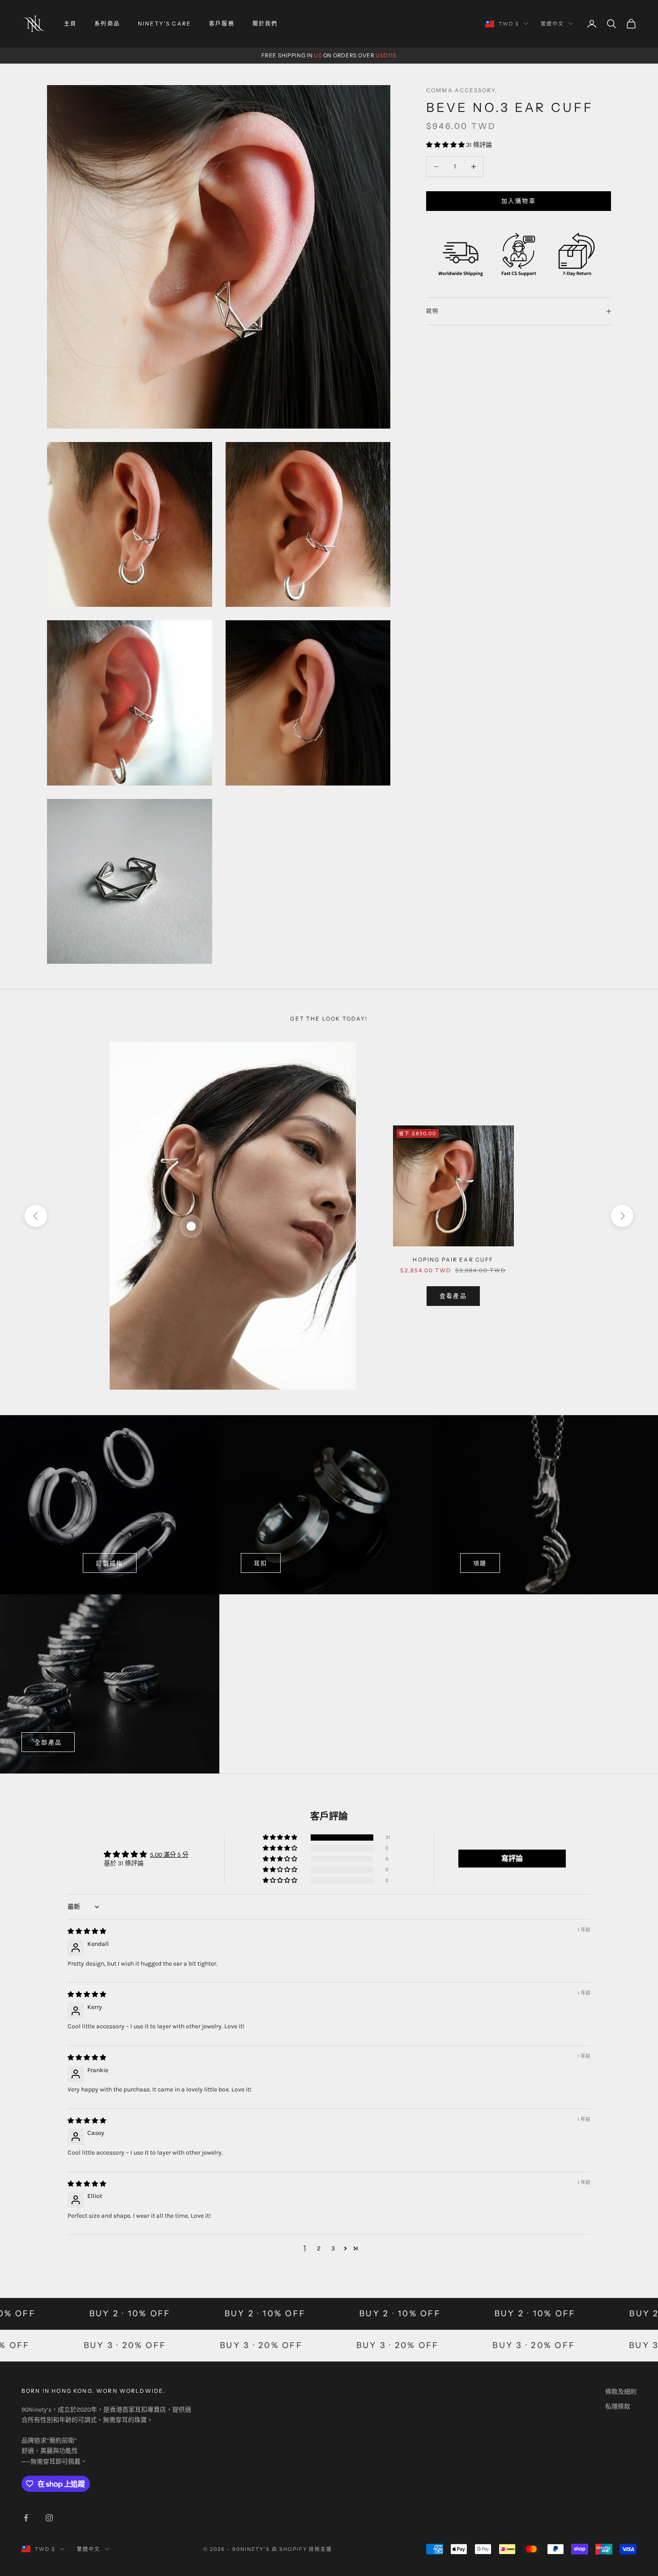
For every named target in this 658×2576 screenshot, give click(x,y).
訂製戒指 (109, 1563)
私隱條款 (618, 2406)
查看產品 (453, 1296)
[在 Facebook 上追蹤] (26, 2518)
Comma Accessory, (462, 90)
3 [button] (333, 2248)
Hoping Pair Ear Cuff (453, 1260)
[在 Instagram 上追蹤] (49, 2518)
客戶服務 (222, 24)
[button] (446, 145)
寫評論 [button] (512, 1858)
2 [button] (319, 2248)
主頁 (70, 24)
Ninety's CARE (164, 24)
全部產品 (48, 1742)
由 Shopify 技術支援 (302, 2549)
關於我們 (265, 24)
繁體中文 (552, 24)
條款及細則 (621, 2392)
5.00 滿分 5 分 (169, 1855)
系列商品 (107, 24)
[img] (87, 1931)
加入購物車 (519, 201)
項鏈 (480, 1563)
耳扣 (261, 1563)
